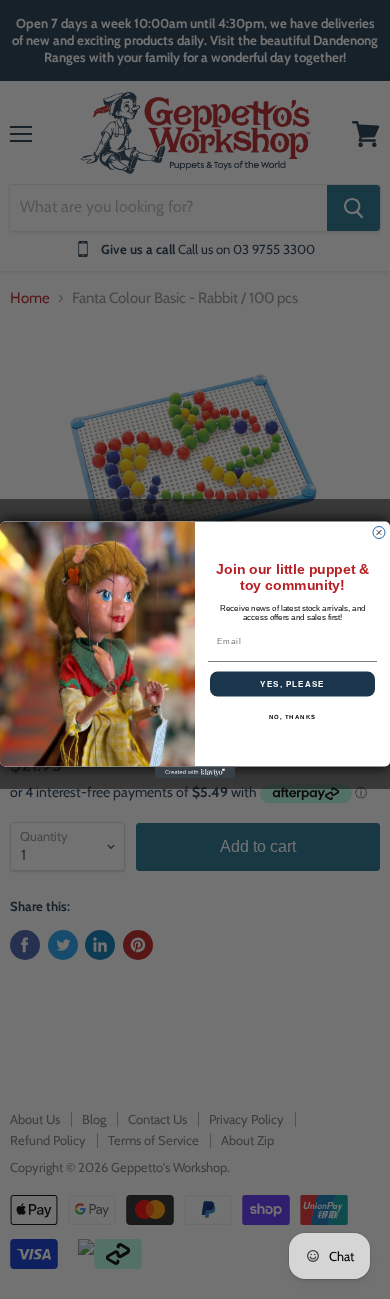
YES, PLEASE (292, 683)
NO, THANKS (293, 716)
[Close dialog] (379, 532)
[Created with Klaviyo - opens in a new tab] (195, 772)
